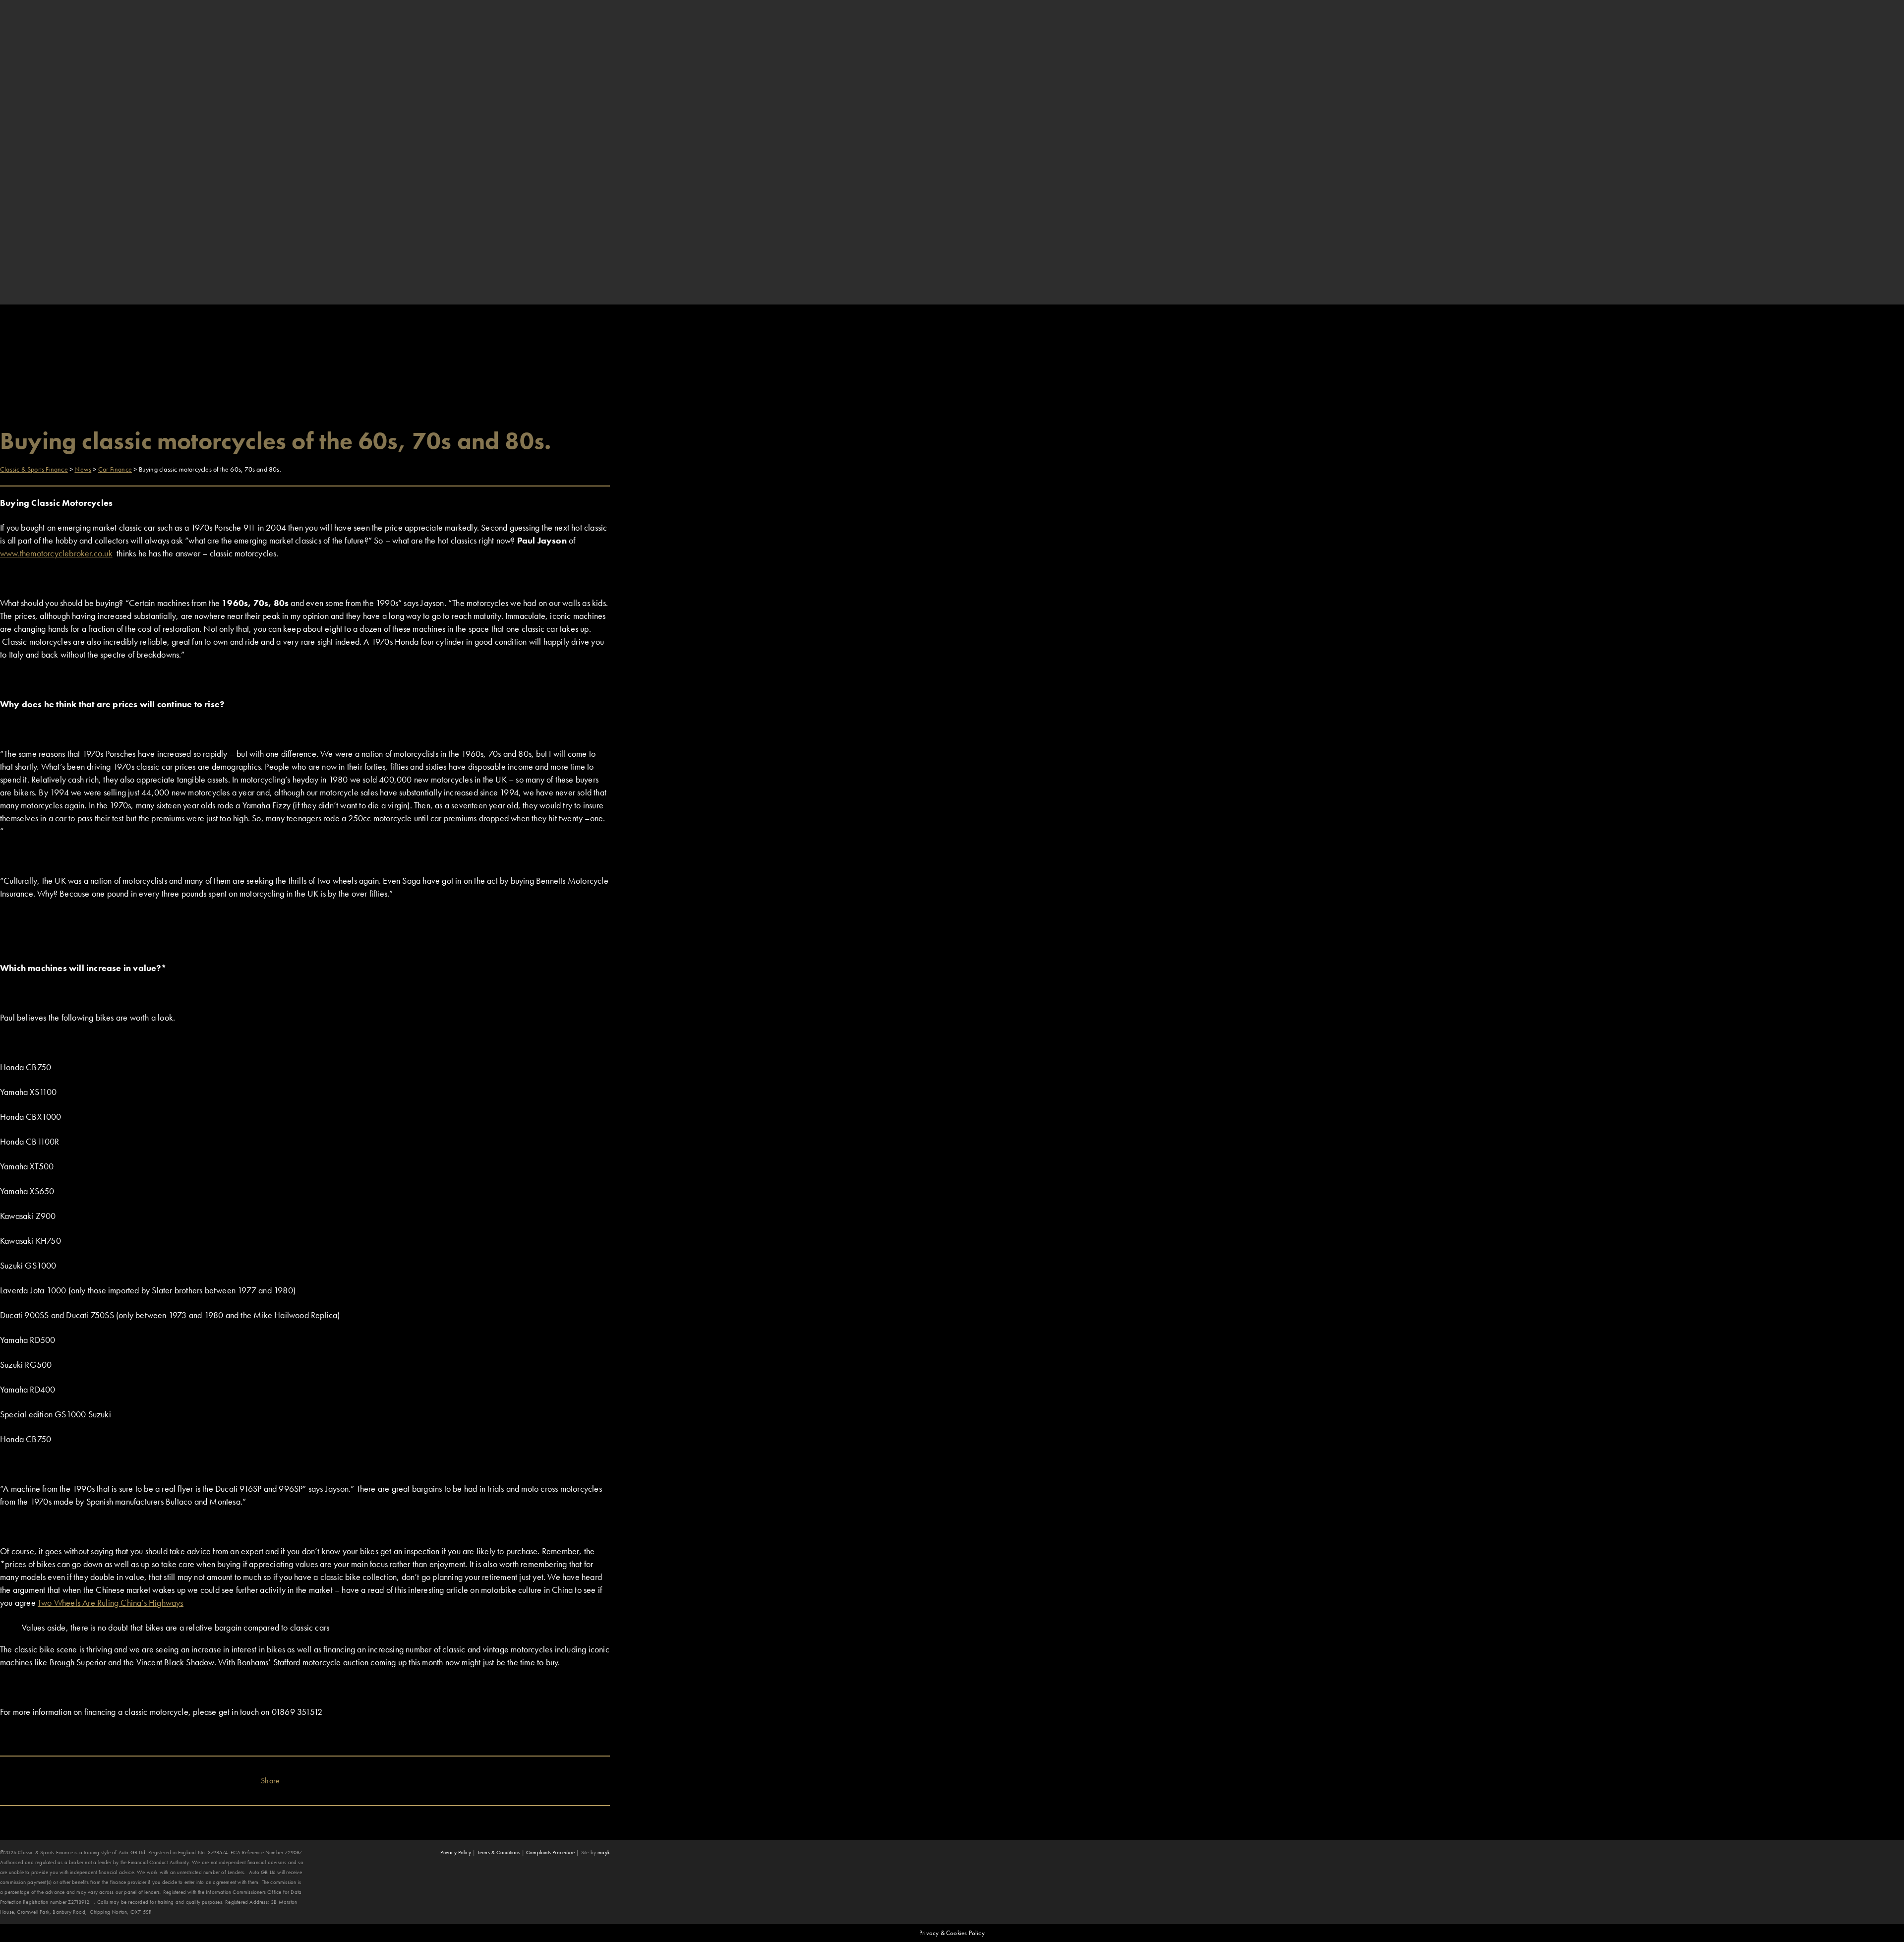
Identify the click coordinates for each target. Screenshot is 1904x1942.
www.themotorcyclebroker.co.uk (56, 553)
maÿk (604, 1852)
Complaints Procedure (550, 1852)
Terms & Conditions (499, 1852)
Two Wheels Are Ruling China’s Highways (111, 1603)
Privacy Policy (456, 1852)
